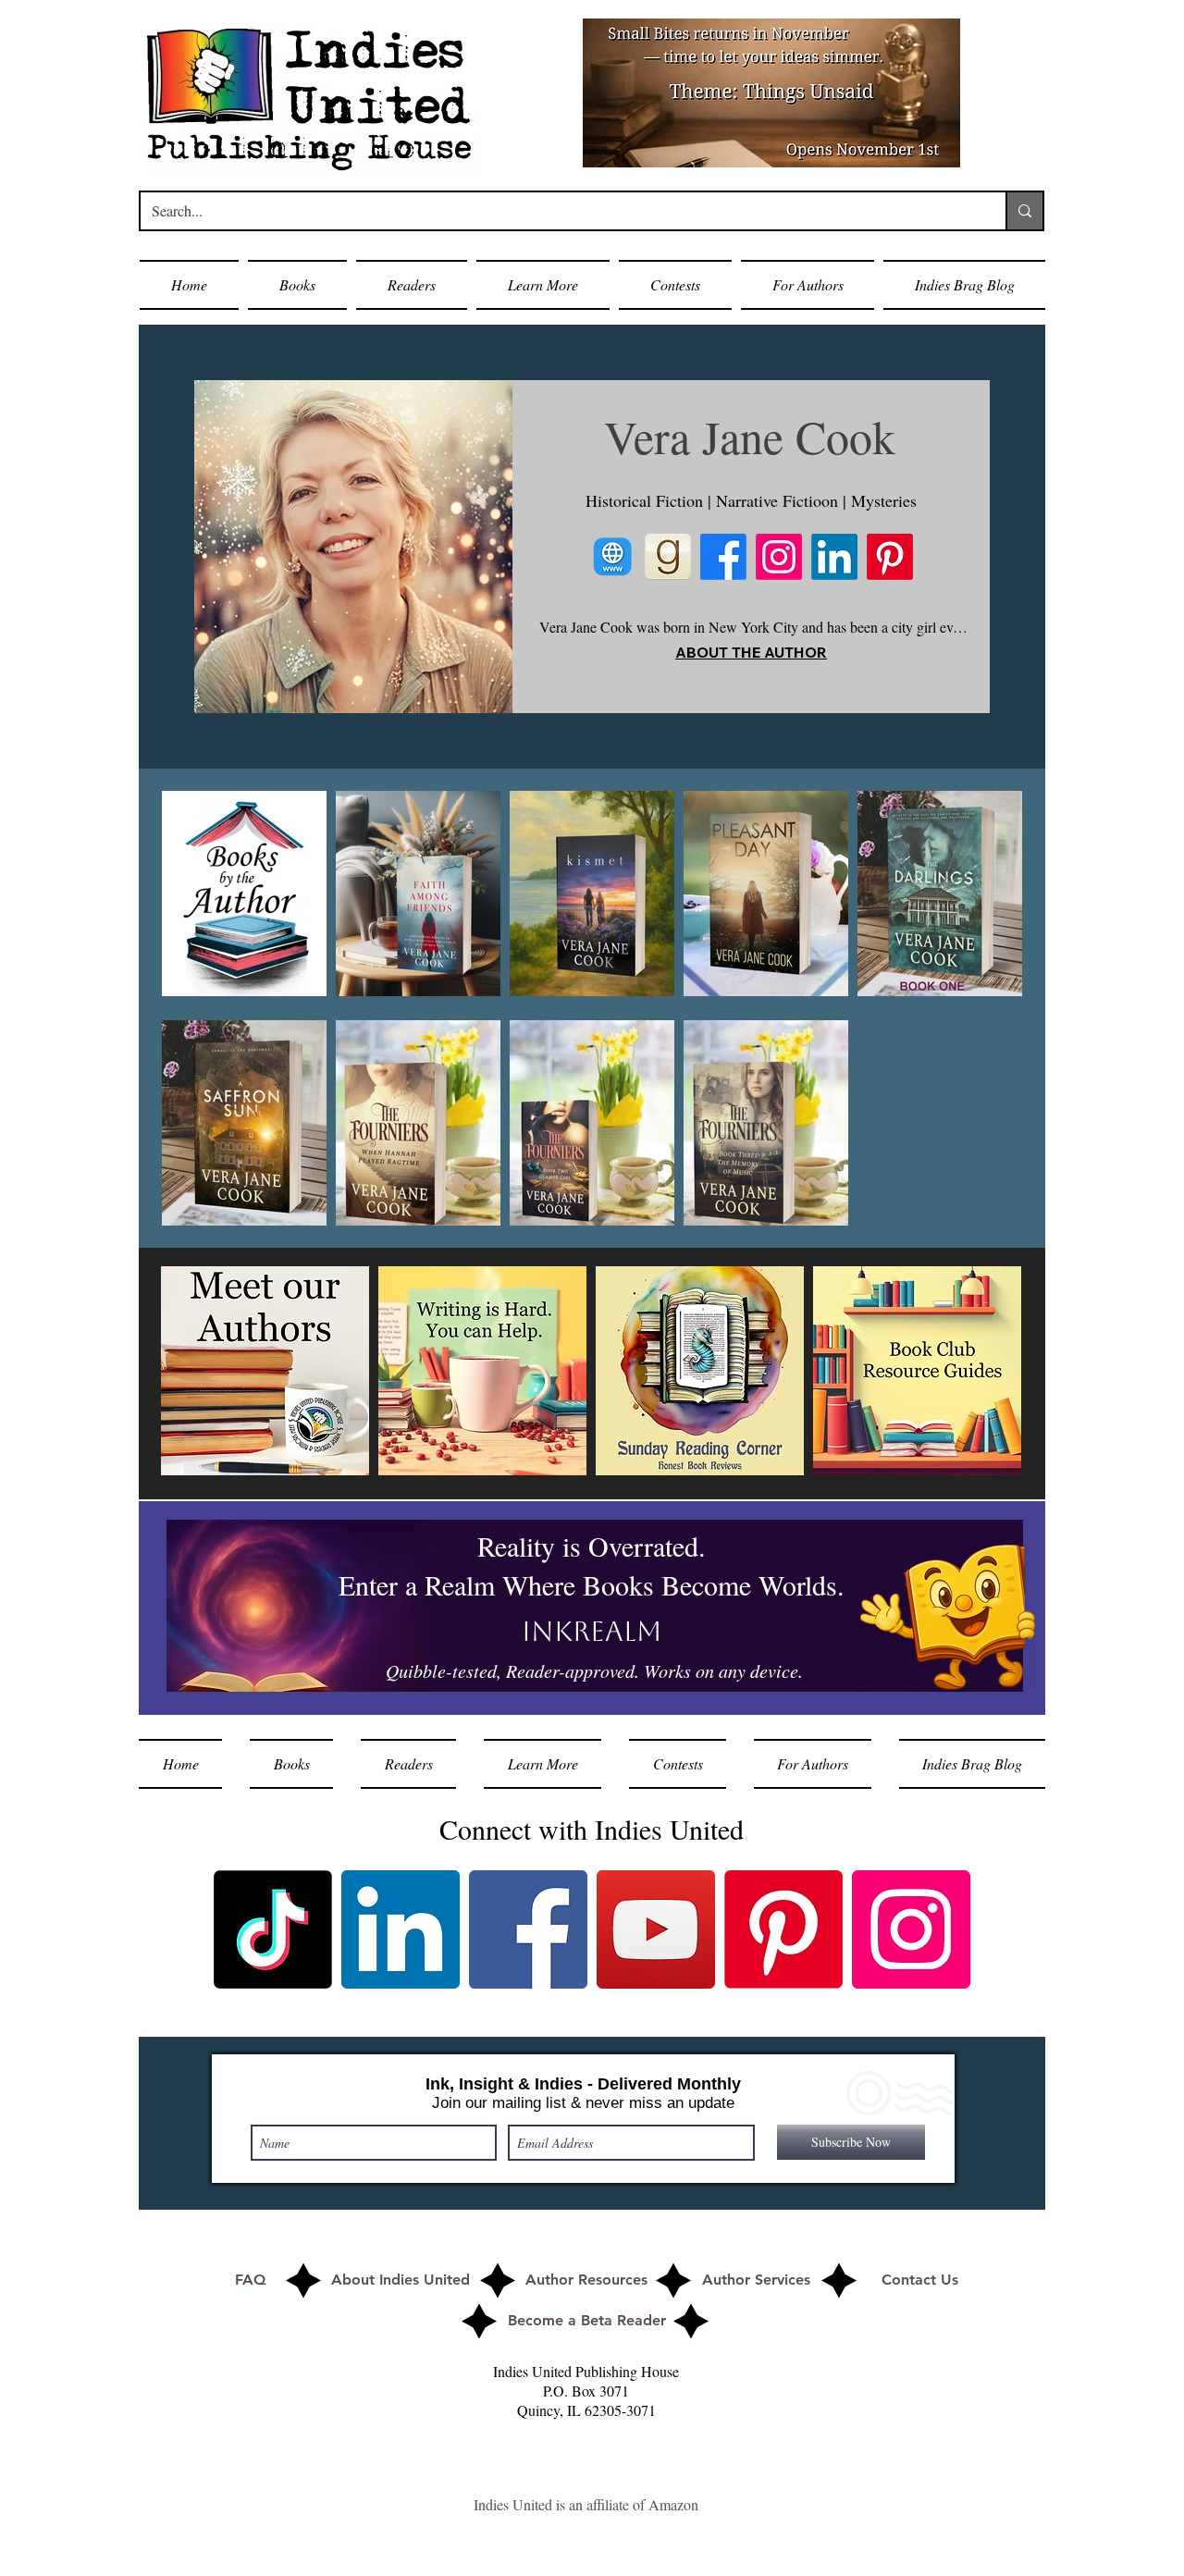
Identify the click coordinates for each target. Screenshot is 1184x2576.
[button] (297, 285)
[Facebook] (723, 557)
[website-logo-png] (612, 557)
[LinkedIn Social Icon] (401, 1929)
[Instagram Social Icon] (911, 1929)
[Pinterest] (890, 557)
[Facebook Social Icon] (528, 1929)
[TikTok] (273, 1929)
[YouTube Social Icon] (656, 1929)
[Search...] (1024, 211)
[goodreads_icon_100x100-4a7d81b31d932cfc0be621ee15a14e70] (668, 557)
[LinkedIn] (834, 557)
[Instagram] (779, 557)
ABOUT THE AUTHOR (751, 652)
